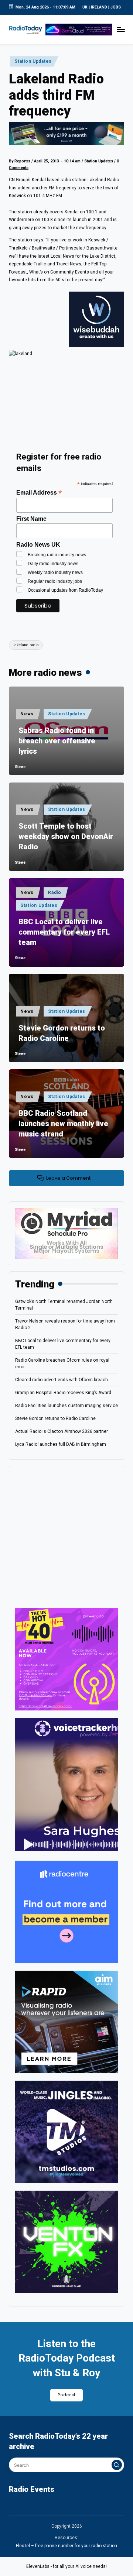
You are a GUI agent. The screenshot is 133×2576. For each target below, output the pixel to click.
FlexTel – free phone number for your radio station (66, 2546)
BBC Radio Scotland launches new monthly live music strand (63, 1124)
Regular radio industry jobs (55, 581)
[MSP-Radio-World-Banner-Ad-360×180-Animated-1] (66, 1233)
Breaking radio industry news (57, 555)
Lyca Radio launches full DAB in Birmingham (61, 1444)
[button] (117, 2465)
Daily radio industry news (53, 564)
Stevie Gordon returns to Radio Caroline (62, 1033)
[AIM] (66, 2022)
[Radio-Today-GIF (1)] (66, 1912)
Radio (55, 893)
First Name (31, 519)
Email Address (39, 493)
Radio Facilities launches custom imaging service (66, 1406)
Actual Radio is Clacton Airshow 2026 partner (62, 1431)
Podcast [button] (66, 2395)
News (27, 714)
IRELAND (99, 7)
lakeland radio (26, 645)
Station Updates (33, 61)
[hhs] (66, 2242)
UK (85, 7)
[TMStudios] (66, 2132)
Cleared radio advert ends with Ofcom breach (62, 1380)
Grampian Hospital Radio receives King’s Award (63, 1393)
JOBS (116, 7)
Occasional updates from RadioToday (65, 590)
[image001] (66, 1659)
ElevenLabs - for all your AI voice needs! (66, 2566)
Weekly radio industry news (55, 572)
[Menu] (120, 29)
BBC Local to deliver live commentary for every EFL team (64, 932)
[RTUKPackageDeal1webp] (66, 134)
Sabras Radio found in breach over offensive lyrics (57, 741)
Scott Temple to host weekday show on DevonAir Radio (66, 836)
